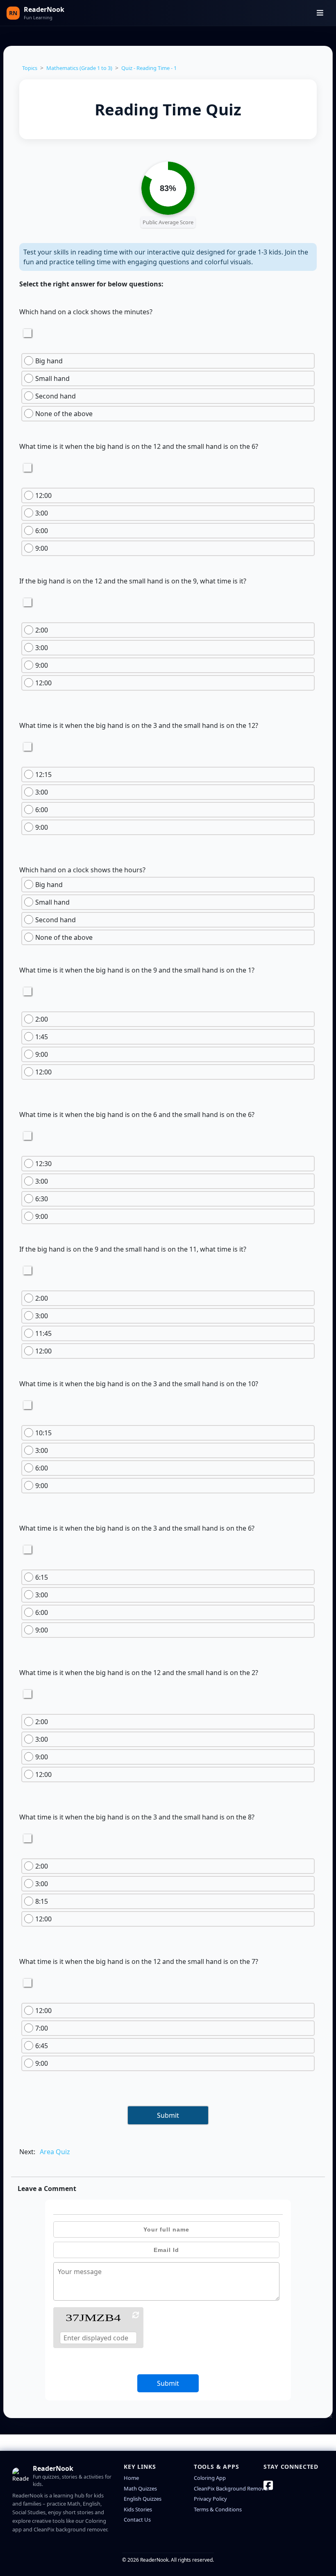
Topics (30, 68)
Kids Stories (138, 2509)
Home (131, 2478)
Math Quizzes (140, 2488)
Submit (168, 2115)
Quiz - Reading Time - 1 (149, 68)
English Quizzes (143, 2499)
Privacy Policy (210, 2499)
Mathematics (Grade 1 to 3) (79, 68)
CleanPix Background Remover (232, 2488)
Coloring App (210, 2478)
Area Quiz (55, 2152)
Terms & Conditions (218, 2509)
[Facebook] (268, 2485)
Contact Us (137, 2520)
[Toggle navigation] (320, 13)
